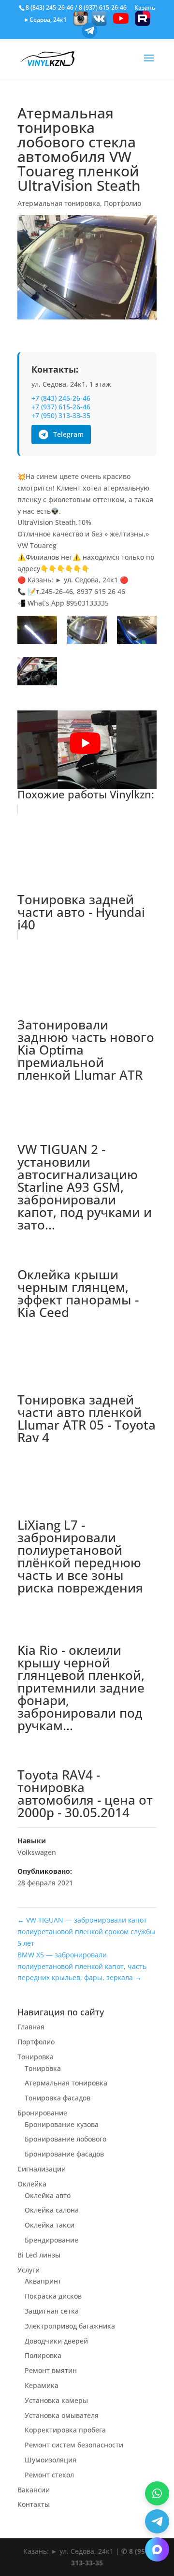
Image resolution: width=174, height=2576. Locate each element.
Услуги (29, 2270)
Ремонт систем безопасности (74, 2445)
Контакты (34, 2504)
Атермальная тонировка (59, 203)
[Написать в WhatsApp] (157, 2493)
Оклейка (32, 2184)
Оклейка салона (52, 2210)
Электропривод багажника (70, 2326)
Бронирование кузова (62, 2124)
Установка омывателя (62, 2415)
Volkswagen (37, 1852)
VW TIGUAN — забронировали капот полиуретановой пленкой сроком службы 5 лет (86, 1932)
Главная (31, 2027)
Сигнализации (42, 2169)
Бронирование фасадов (64, 2154)
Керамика (42, 2385)
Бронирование (42, 2113)
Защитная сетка (52, 2311)
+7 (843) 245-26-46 (61, 398)
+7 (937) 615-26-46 (61, 407)
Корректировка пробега (65, 2430)
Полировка (43, 2355)
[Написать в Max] (157, 2549)
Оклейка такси (50, 2225)
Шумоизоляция (51, 2460)
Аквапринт (43, 2281)
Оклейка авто (48, 2195)
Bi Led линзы (39, 2255)
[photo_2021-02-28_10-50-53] (137, 631)
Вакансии (34, 2490)
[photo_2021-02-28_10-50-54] (37, 673)
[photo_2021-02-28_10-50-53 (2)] (37, 631)
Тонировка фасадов (58, 2098)
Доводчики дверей (56, 2341)
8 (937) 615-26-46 (103, 7)
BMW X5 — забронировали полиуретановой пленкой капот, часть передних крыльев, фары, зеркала (82, 1966)
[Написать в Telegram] (157, 2521)
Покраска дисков (53, 2296)
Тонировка (36, 2057)
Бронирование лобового (65, 2139)
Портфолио (123, 203)
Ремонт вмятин (51, 2370)
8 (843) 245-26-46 (50, 7)
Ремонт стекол (49, 2475)
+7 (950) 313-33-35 (61, 416)
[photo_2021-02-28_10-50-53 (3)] (87, 631)
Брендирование (51, 2240)
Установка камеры (56, 2400)
